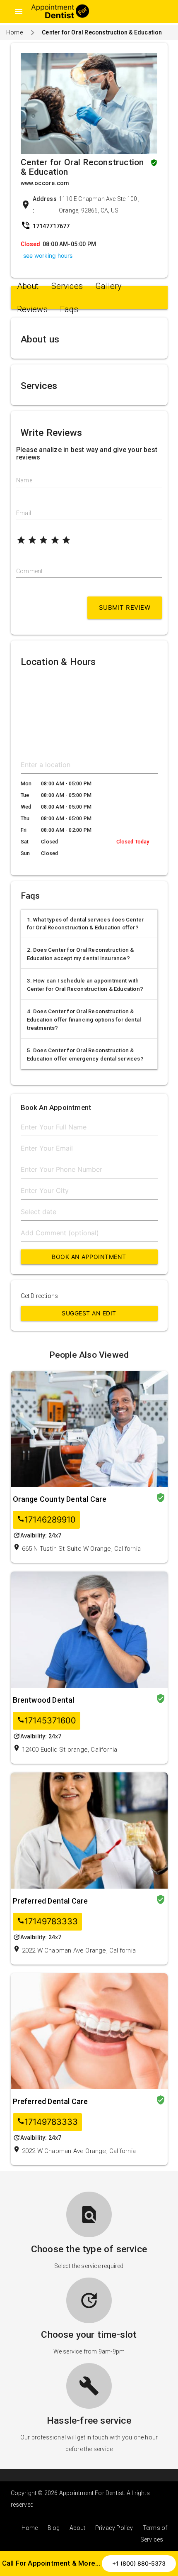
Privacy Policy (114, 2528)
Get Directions (40, 1296)
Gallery (108, 286)
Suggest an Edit (89, 1313)
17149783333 (47, 1922)
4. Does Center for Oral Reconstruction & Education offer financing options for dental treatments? (84, 1020)
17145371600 (47, 1721)
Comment (29, 571)
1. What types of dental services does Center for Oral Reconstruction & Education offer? (85, 924)
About (28, 286)
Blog (54, 2528)
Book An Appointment (89, 1257)
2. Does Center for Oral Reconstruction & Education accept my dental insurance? (81, 954)
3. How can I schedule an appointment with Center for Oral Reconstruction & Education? (85, 985)
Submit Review (125, 607)
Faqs (69, 309)
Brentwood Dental (44, 1700)
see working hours (48, 255)
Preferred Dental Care (51, 1901)
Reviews (32, 309)
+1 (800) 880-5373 (139, 2563)
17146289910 (46, 1520)
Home (14, 32)
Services (67, 286)
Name (24, 480)
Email (24, 513)
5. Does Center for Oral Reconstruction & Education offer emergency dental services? (85, 1055)
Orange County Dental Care (60, 1499)
